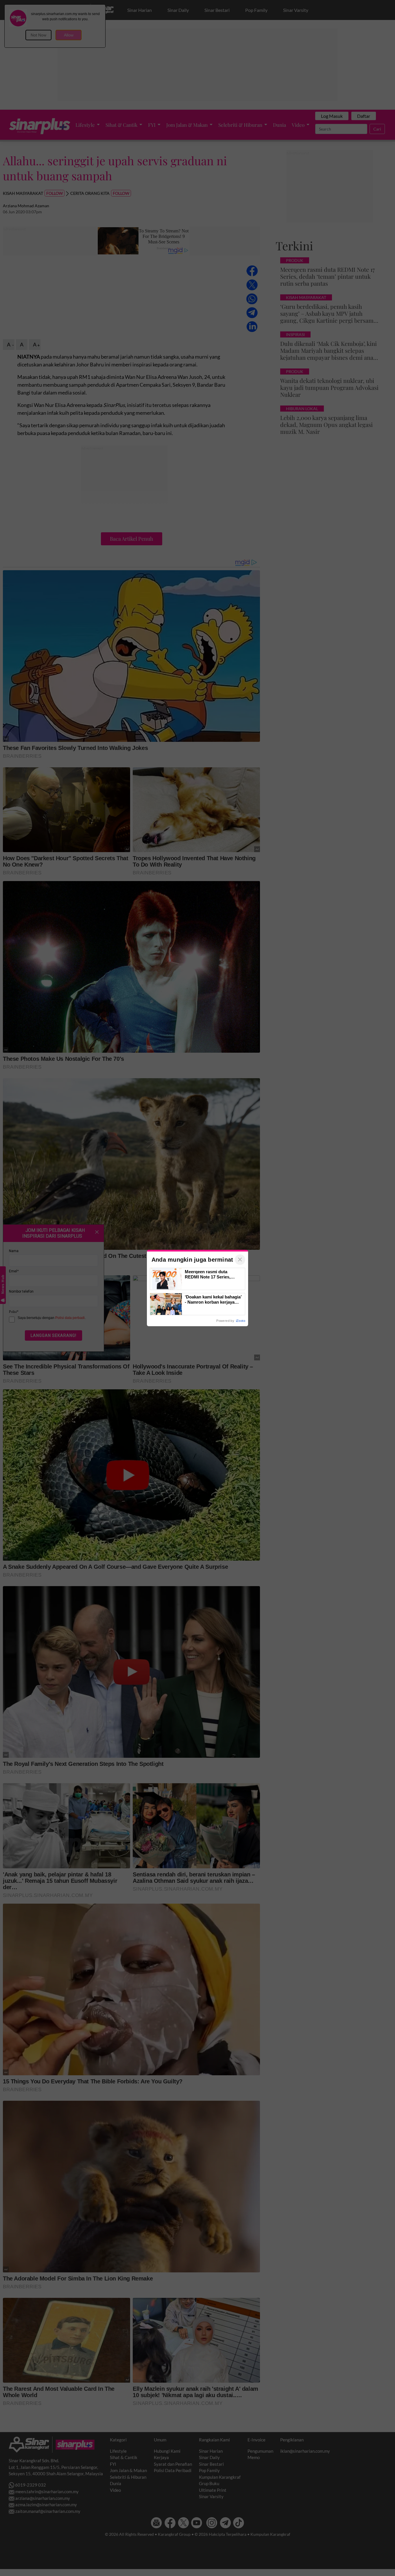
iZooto (241, 1321)
